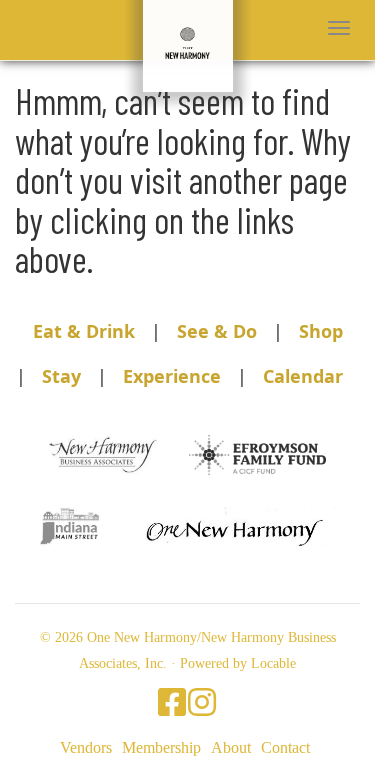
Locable (273, 663)
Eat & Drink (84, 331)
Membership (161, 747)
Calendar (303, 376)
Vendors (86, 747)
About (231, 747)
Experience (172, 376)
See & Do (217, 331)
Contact (285, 747)
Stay (61, 376)
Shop (321, 331)
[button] (339, 28)
